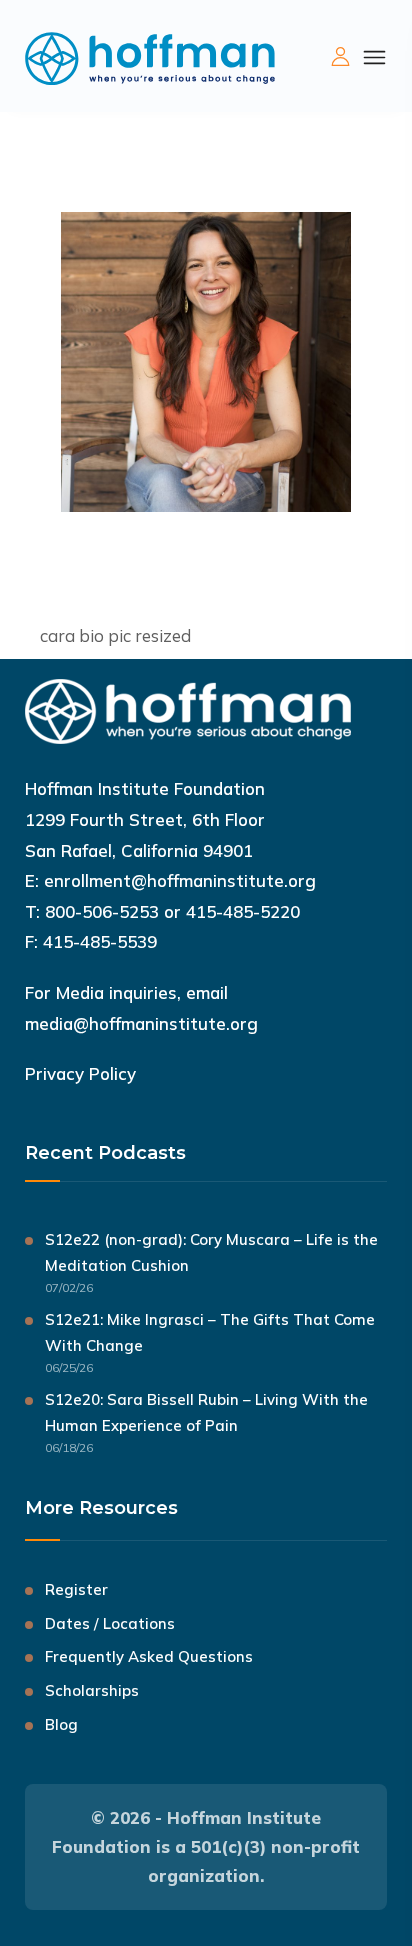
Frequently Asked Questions (149, 1656)
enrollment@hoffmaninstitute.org (180, 880)
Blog (61, 1724)
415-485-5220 (243, 911)
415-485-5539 (100, 941)
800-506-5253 (102, 911)
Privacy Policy (80, 1073)
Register (76, 1589)
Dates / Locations (110, 1623)
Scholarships (92, 1690)
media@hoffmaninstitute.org (141, 1023)
